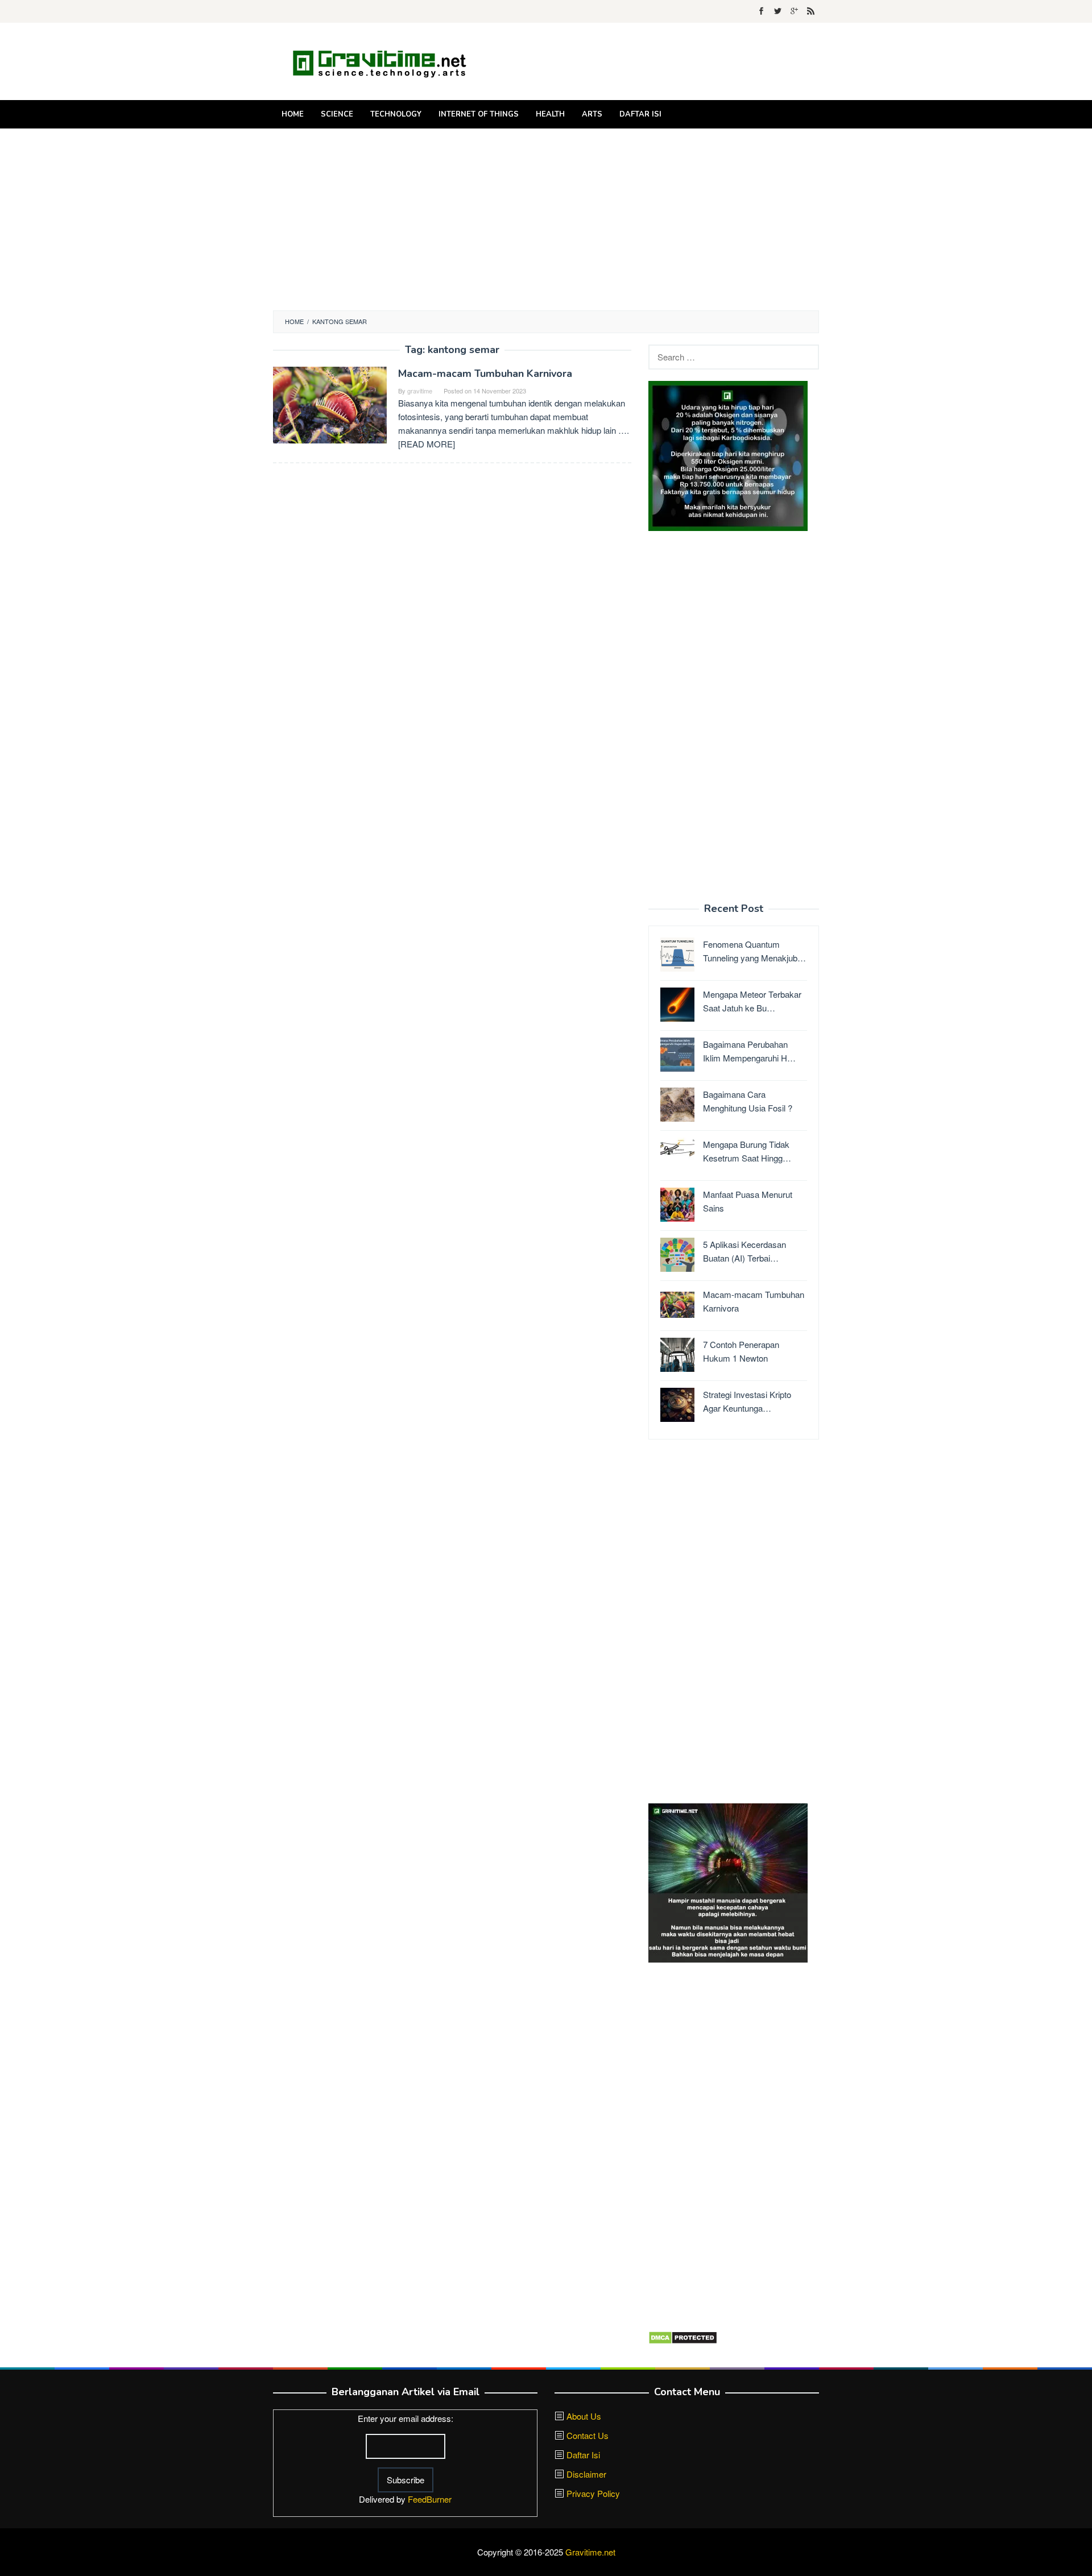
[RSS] (811, 11)
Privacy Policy (593, 2493)
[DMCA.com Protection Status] (683, 2336)
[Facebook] (761, 11)
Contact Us (588, 2435)
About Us (584, 2416)
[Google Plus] (794, 11)
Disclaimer (586, 2474)
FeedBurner (430, 2499)
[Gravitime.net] (387, 61)
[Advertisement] (546, 219)
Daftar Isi (583, 2455)
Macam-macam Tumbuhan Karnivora (485, 374)
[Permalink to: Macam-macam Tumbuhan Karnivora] (330, 404)
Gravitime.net (590, 2552)
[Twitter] (778, 11)
